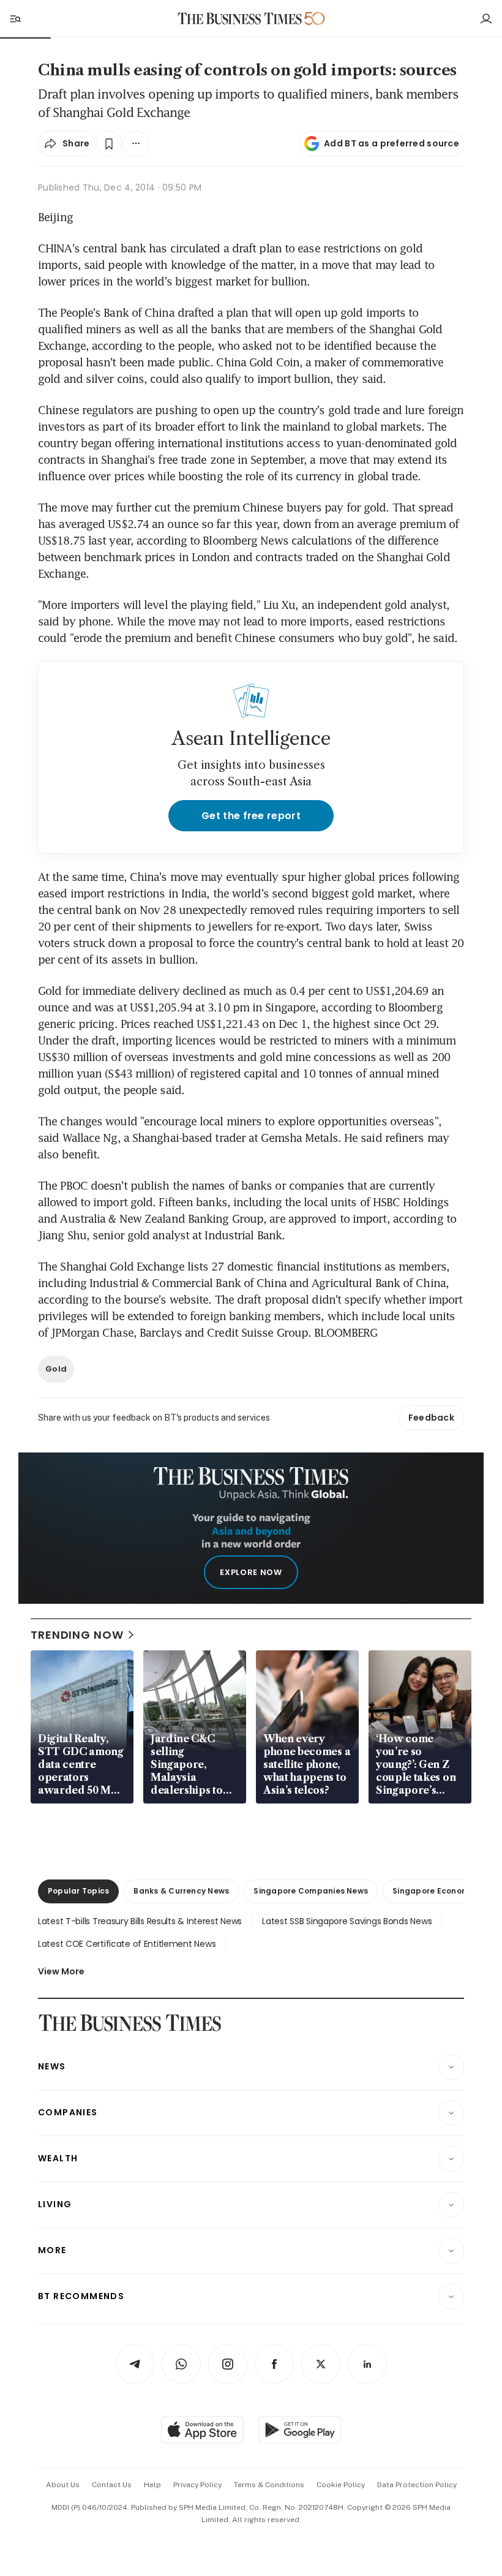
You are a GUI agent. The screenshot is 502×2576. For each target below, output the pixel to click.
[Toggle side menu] (15, 18)
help (152, 2485)
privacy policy (197, 2485)
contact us (112, 2485)
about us (63, 2485)
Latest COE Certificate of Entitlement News (127, 1944)
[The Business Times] (240, 19)
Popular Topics (78, 1891)
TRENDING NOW (77, 1635)
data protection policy (417, 2485)
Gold (56, 1369)
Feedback (431, 1418)
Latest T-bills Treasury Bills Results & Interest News (140, 1921)
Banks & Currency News (181, 1891)
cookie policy (341, 2485)
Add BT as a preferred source (391, 143)
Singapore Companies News (311, 1891)
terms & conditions (269, 2485)
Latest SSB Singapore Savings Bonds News (347, 1921)
